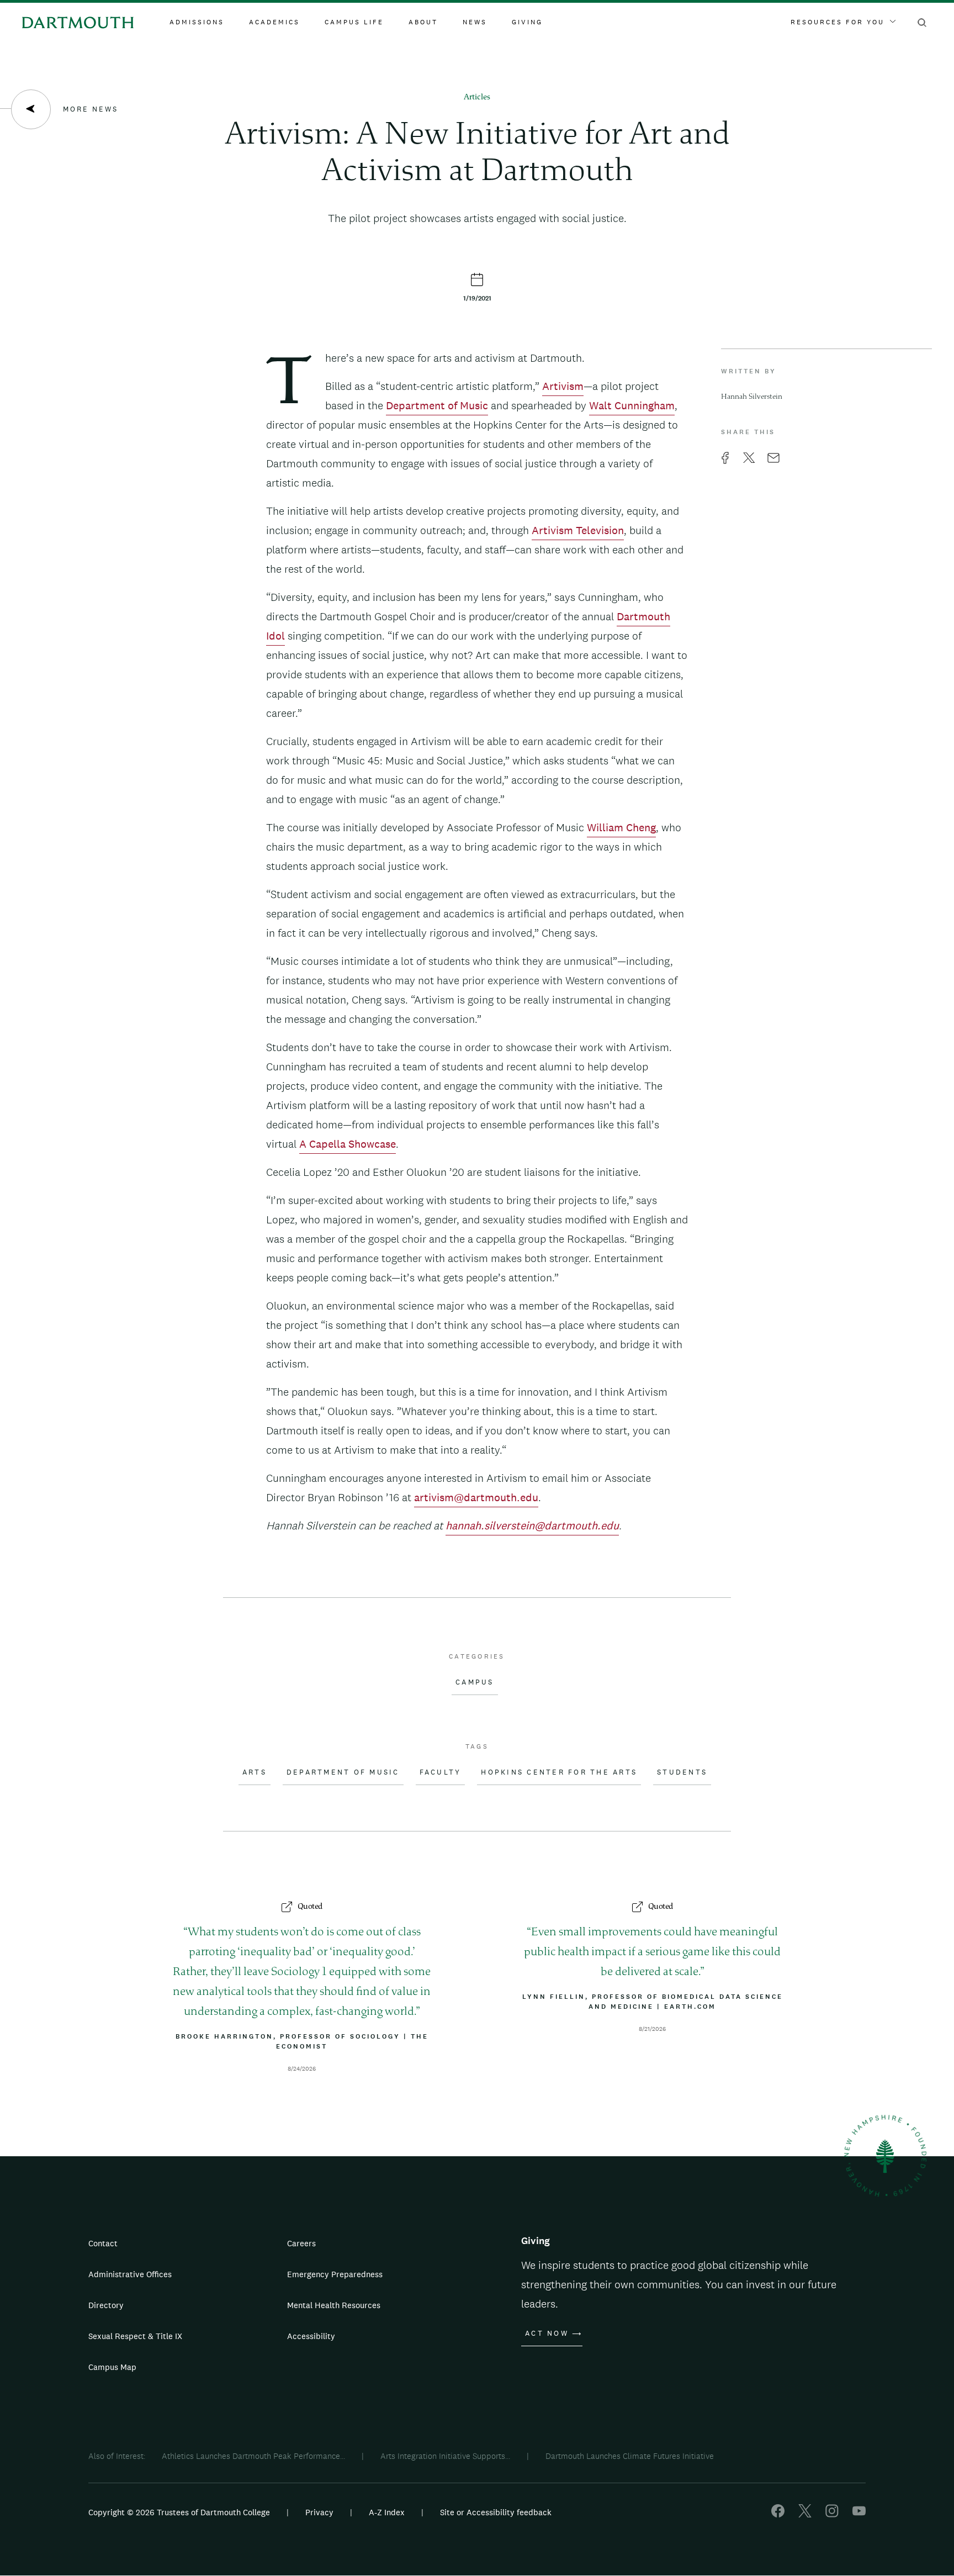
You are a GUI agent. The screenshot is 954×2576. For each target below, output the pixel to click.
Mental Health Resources (334, 2305)
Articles (477, 97)
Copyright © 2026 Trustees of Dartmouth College (179, 2512)
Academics (274, 22)
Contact (103, 2243)
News (475, 22)
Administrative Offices (130, 2274)
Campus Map (112, 2367)
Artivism (563, 386)
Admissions (197, 22)
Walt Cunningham (632, 405)
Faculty (441, 1772)
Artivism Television (578, 530)
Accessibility (311, 2336)
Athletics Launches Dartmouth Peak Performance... (253, 2456)
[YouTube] (859, 2514)
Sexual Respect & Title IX (135, 2336)
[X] (805, 2514)
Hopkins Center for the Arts (559, 1772)
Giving (527, 22)
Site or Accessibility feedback (496, 2512)
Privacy (319, 2512)
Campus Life (354, 22)
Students (682, 1772)
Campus (475, 1682)
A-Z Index (387, 2512)
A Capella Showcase (348, 1144)
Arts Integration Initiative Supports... (445, 2456)
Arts (255, 1772)
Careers (301, 2243)
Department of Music (437, 405)
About (423, 22)
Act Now (547, 2334)
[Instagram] (832, 2514)
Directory (106, 2305)
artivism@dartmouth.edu (476, 1497)
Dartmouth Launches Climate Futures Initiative (630, 2456)
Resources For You (838, 22)
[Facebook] (778, 2514)
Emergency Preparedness (335, 2274)
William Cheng (621, 827)
